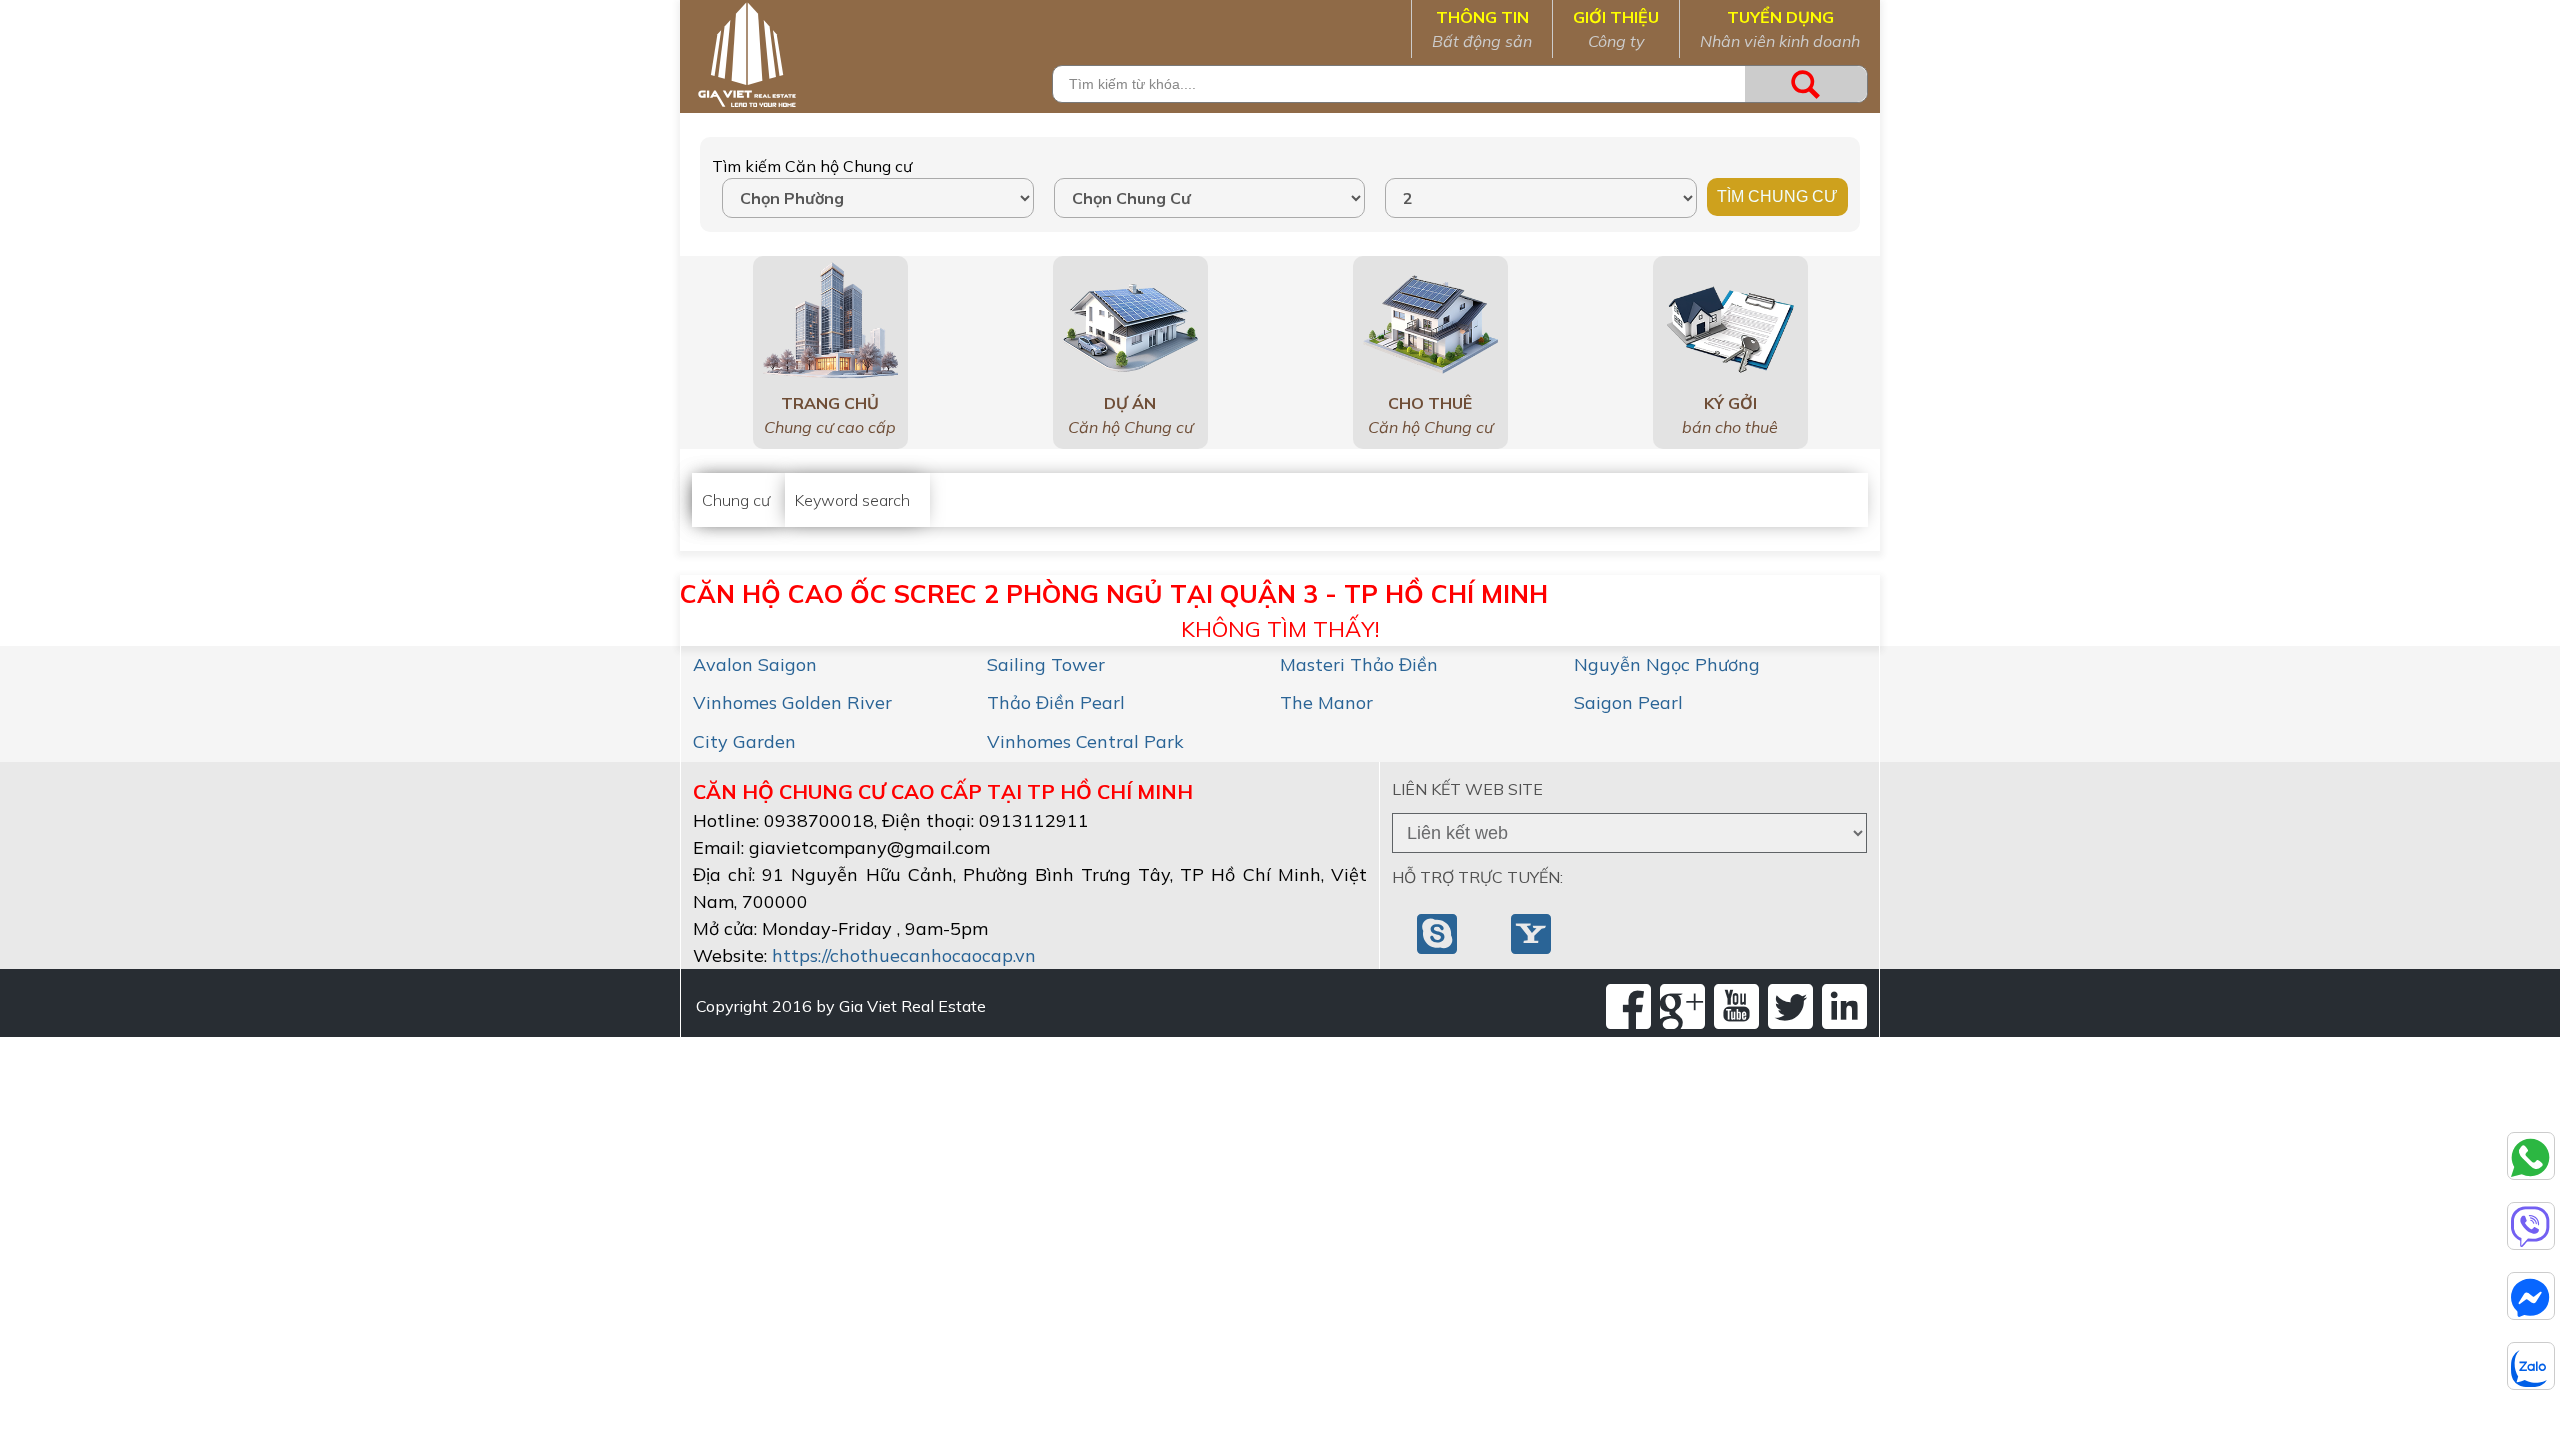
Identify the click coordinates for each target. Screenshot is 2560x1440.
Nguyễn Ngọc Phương (1667, 664)
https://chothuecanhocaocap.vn (904, 955)
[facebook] (1628, 1006)
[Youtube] (1736, 1006)
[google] (1682, 1006)
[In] (1844, 1006)
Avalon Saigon (755, 664)
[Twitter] (1790, 1006)
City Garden (744, 741)
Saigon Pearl (1628, 702)
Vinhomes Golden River (792, 702)
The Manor (1326, 702)
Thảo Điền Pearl (1056, 702)
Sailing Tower (1046, 664)
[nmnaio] (1439, 932)
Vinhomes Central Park (1085, 741)
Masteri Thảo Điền (1359, 664)
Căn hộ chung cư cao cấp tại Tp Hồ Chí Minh (943, 791)
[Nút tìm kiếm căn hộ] (1806, 84)
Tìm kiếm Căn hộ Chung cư (812, 166)
